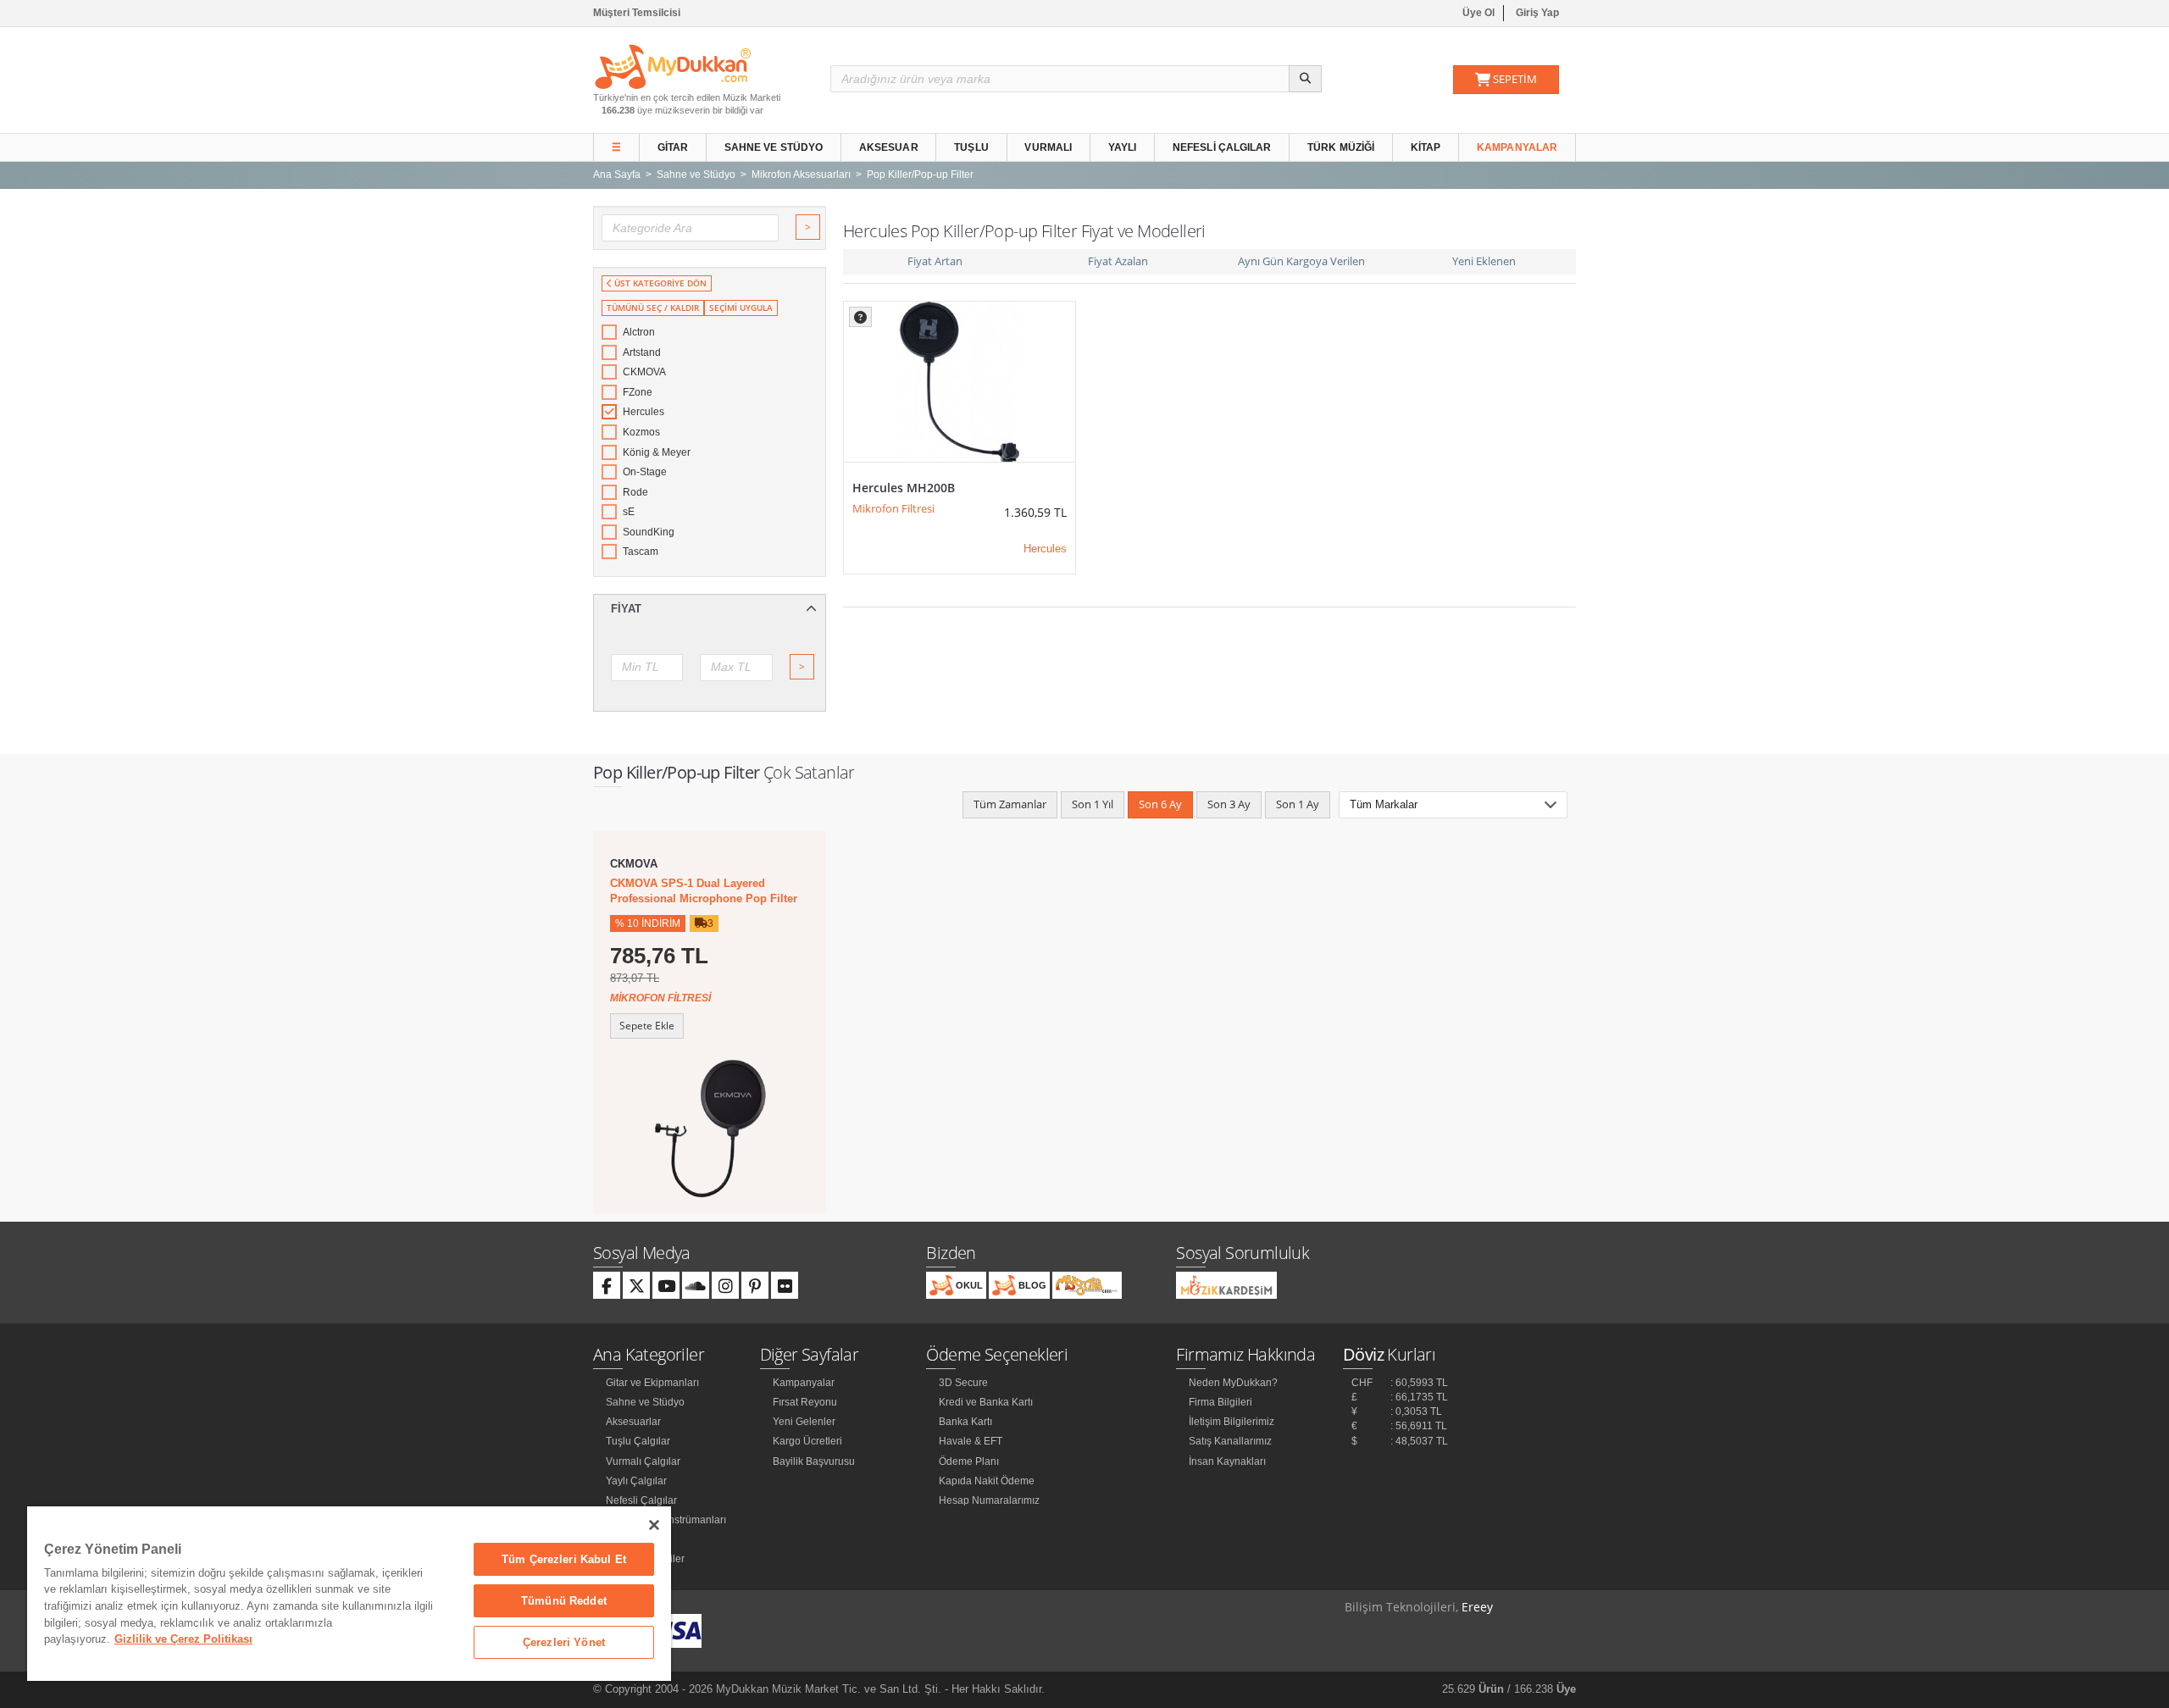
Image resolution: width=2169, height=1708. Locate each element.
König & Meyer (657, 452)
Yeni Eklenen (1484, 261)
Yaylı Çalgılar (636, 1481)
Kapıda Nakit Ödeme (987, 1481)
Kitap (1426, 147)
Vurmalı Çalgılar (643, 1461)
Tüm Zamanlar (1010, 804)
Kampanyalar (1517, 147)
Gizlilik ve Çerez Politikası (183, 1639)
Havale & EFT (971, 1441)
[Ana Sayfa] (673, 66)
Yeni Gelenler (804, 1422)
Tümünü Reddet (564, 1601)
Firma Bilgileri (1220, 1402)
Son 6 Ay (1160, 804)
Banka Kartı (965, 1422)
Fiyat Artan (935, 261)
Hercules (643, 412)
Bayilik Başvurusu (814, 1461)
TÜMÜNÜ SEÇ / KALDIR (653, 308)
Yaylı (1123, 147)
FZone (638, 392)
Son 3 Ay (1229, 804)
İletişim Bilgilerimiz (1232, 1422)
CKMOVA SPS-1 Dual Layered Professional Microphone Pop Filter (704, 891)
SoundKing (649, 532)
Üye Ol (1478, 13)
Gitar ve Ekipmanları (652, 1383)
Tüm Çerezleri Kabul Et (564, 1559)
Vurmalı (1048, 147)
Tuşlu (971, 147)
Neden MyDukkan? (1233, 1383)
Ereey (1477, 1607)
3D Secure (963, 1383)
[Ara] (1305, 79)
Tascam (641, 552)
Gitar (673, 147)
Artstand (642, 352)
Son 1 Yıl (1093, 804)
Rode (635, 492)
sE (629, 512)
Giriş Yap (1537, 13)
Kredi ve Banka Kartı (986, 1402)
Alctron (639, 332)
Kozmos (641, 432)
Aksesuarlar (633, 1422)
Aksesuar (889, 147)
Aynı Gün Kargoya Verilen (1301, 261)
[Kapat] (654, 1525)
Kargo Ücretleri (807, 1441)
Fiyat (626, 609)
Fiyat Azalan (1118, 261)
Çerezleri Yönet (564, 1642)
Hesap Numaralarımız (989, 1500)
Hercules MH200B (904, 488)
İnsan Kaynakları (1227, 1461)
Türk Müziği (1341, 147)
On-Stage (645, 472)
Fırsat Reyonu (805, 1402)
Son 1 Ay (1298, 804)
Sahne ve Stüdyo (774, 147)
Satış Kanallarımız (1230, 1441)
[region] (349, 1594)
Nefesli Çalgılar (1222, 147)
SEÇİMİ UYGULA (741, 308)
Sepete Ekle (647, 1026)
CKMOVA (644, 372)
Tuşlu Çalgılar (638, 1441)
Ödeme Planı (969, 1461)
